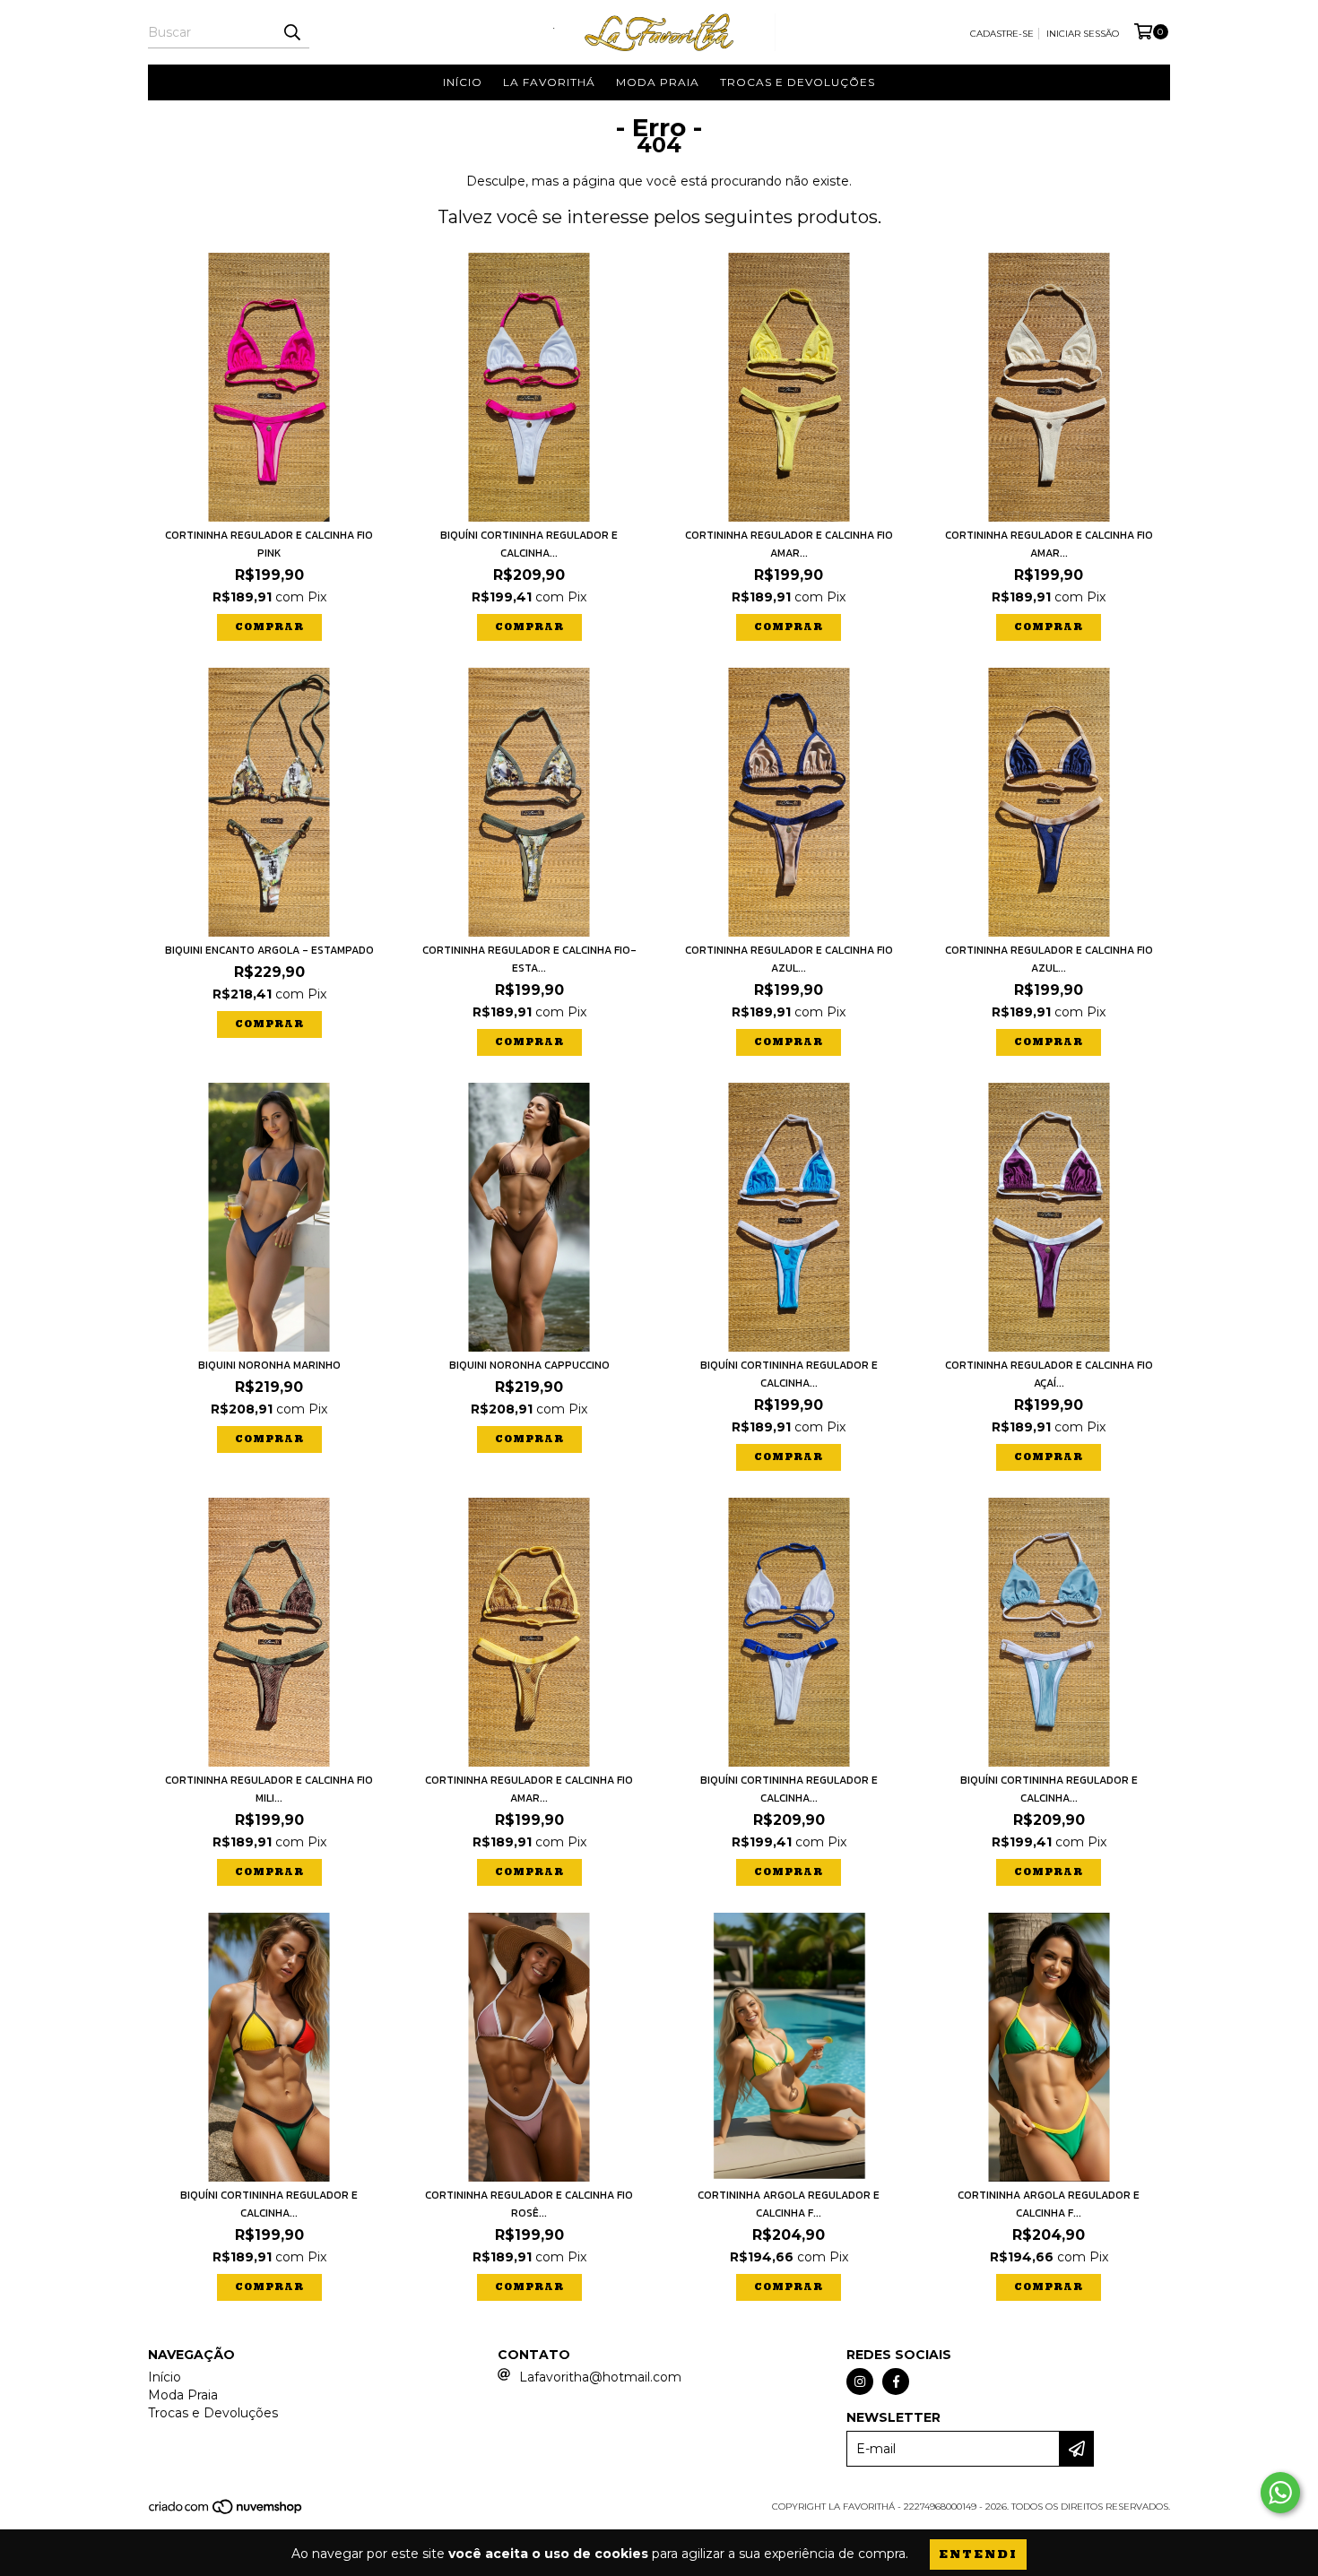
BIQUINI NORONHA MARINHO (269, 1365)
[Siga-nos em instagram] (860, 2382)
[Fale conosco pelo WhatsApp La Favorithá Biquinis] (1280, 2493)
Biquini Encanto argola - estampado (269, 950)
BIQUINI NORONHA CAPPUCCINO (529, 1365)
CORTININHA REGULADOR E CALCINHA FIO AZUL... (789, 959)
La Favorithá (549, 82)
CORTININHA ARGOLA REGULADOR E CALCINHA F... (789, 2204)
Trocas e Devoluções (798, 82)
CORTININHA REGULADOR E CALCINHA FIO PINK (269, 544)
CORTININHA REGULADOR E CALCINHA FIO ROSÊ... (529, 2204)
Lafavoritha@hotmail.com (600, 2377)
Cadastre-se (1002, 34)
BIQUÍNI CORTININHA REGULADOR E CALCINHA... (529, 544)
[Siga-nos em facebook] (896, 2382)
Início (463, 82)
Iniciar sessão (1083, 34)
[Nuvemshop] (226, 2513)
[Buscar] (291, 32)
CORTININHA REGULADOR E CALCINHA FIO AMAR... (789, 544)
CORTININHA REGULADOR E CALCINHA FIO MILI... (269, 1789)
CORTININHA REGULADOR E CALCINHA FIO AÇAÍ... (1049, 1374)
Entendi (978, 2554)
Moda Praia (658, 82)
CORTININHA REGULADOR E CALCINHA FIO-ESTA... (529, 959)
